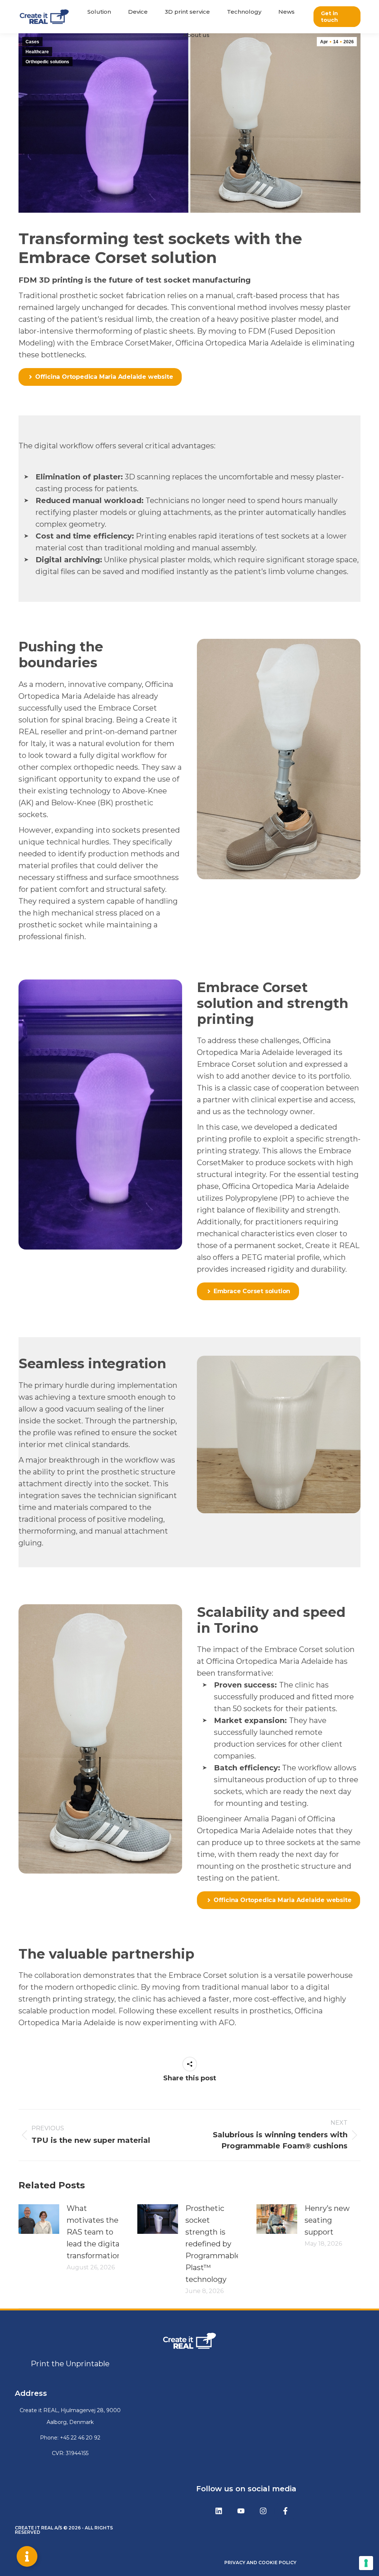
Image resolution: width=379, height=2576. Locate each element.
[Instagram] (263, 2511)
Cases (32, 42)
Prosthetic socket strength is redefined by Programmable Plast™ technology (213, 2244)
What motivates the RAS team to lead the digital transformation (94, 2232)
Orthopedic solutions (47, 62)
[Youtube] (241, 2511)
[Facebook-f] (285, 2511)
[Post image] (39, 2219)
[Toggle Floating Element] (27, 2556)
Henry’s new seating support (327, 2220)
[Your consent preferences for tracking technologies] (366, 2563)
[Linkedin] (219, 2511)
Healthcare (37, 52)
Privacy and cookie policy (260, 2562)
